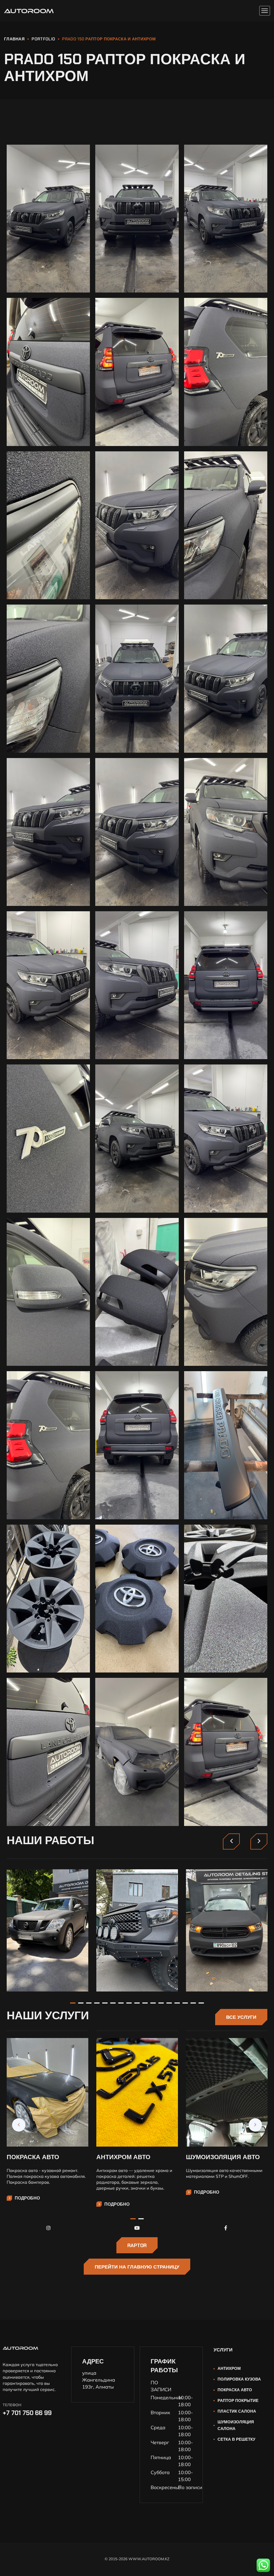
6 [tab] (113, 2003)
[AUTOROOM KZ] (29, 11)
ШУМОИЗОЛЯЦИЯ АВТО (223, 2157)
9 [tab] (137, 2003)
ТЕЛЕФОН (12, 2405)
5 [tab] (105, 2003)
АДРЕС (93, 2361)
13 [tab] (169, 2003)
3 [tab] (89, 2003)
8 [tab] (129, 2003)
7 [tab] (121, 2003)
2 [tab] (81, 2003)
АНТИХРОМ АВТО (123, 2157)
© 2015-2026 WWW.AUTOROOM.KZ (137, 2559)
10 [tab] (145, 2003)
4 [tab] (97, 2003)
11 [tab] (153, 2003)
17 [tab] (201, 2003)
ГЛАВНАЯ (14, 39)
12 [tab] (161, 2003)
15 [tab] (185, 2003)
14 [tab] (177, 2003)
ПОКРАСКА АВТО (33, 2157)
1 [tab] (73, 2003)
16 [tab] (193, 2003)
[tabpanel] (47, 1931)
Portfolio (43, 39)
